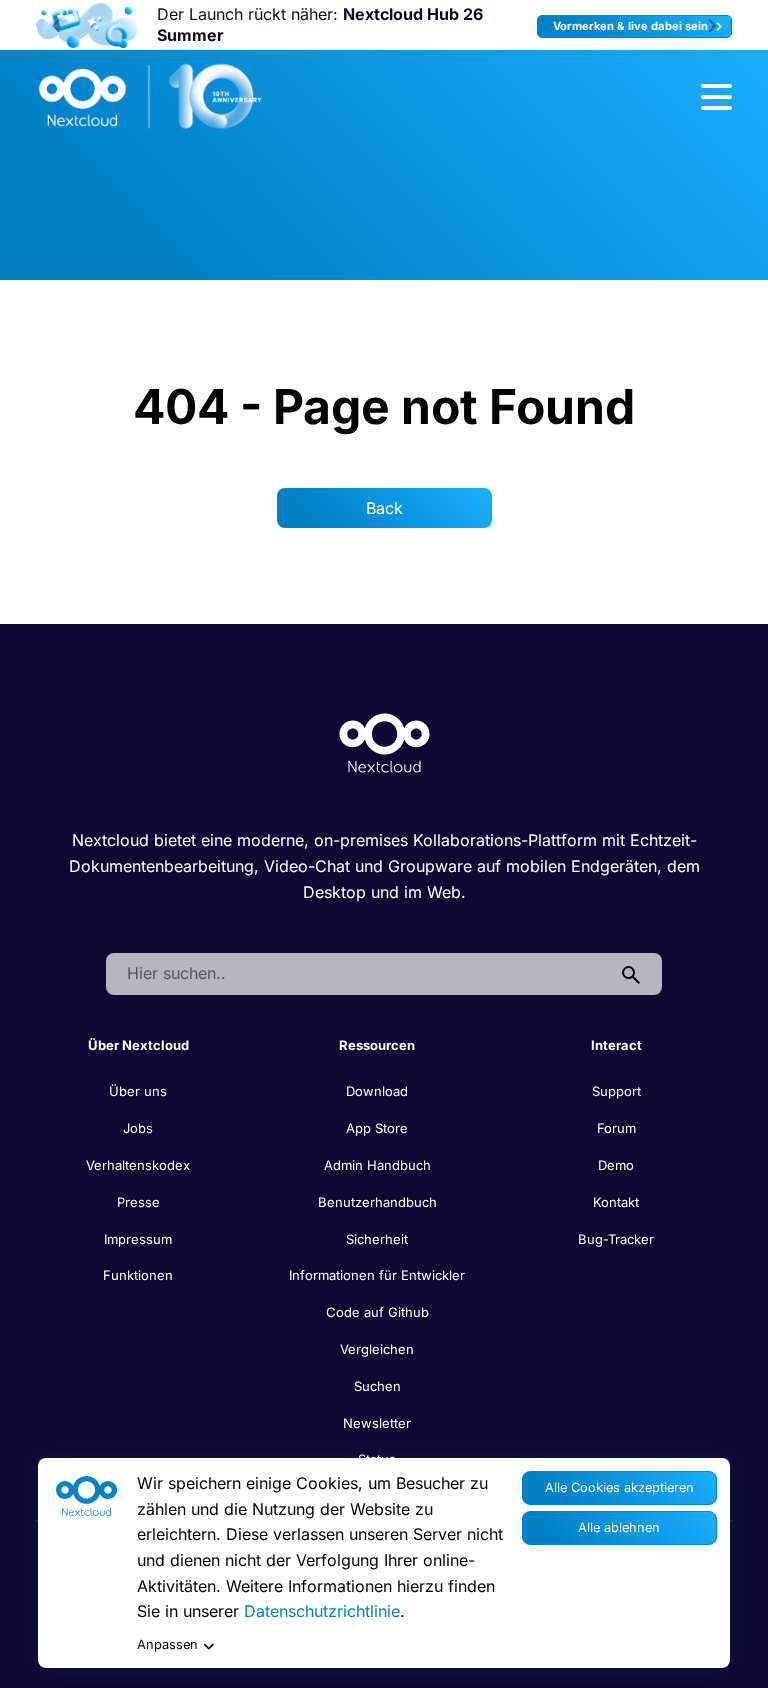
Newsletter (377, 1423)
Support (616, 1091)
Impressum (138, 1239)
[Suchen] (631, 974)
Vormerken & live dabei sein (632, 26)
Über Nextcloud (138, 1045)
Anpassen (167, 1644)
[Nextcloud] (151, 97)
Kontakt (616, 1202)
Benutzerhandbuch (377, 1202)
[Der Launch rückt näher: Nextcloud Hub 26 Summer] (86, 25)
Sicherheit (377, 1239)
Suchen (377, 1386)
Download (377, 1091)
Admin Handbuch (377, 1165)
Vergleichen (377, 1349)
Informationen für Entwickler (377, 1275)
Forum (616, 1128)
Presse (138, 1202)
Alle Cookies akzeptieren (619, 1487)
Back (384, 508)
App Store (377, 1128)
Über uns (138, 1091)
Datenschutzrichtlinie (322, 1611)
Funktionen (138, 1275)
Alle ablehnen (619, 1527)
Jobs (138, 1128)
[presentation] (56, 25)
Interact (616, 1045)
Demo (616, 1165)
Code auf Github (377, 1312)
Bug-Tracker (616, 1239)
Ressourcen (377, 1045)
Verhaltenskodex (138, 1165)
